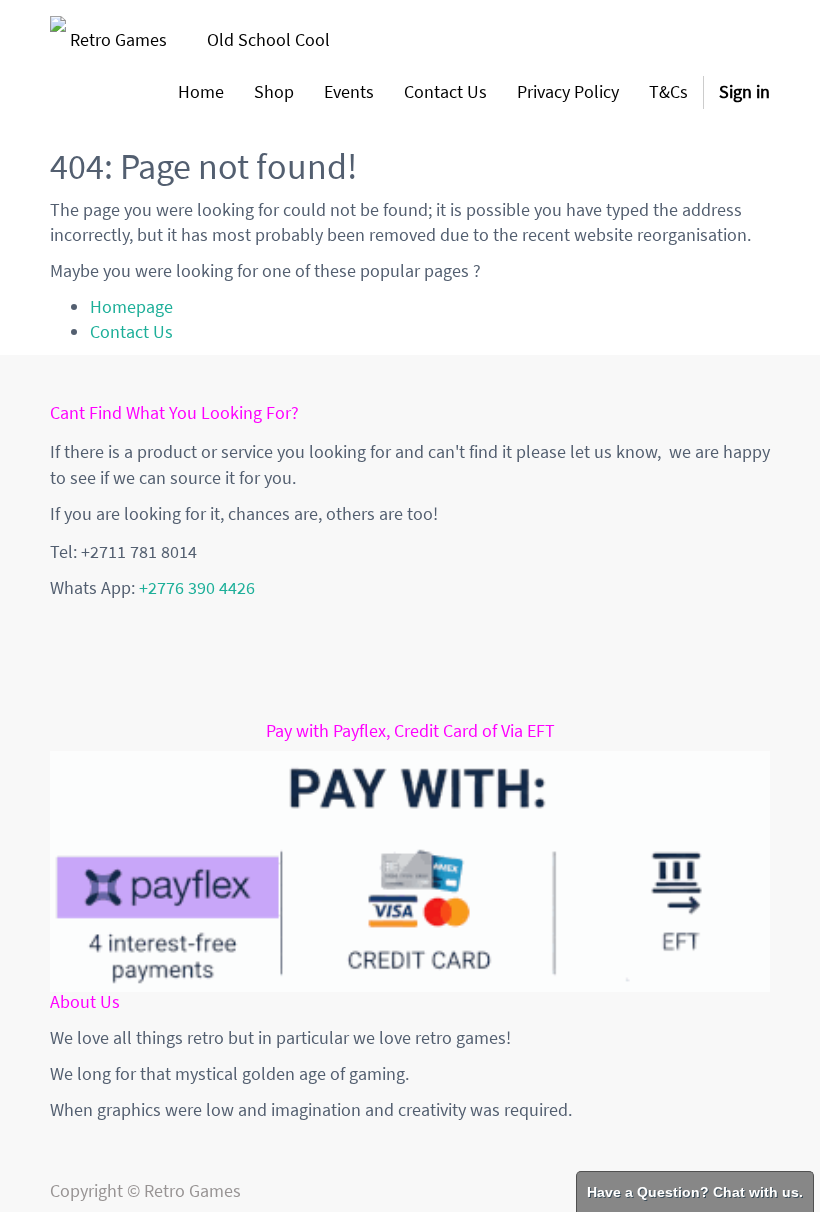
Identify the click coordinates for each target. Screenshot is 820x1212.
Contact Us (131, 331)
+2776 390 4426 (197, 587)
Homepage (131, 306)
